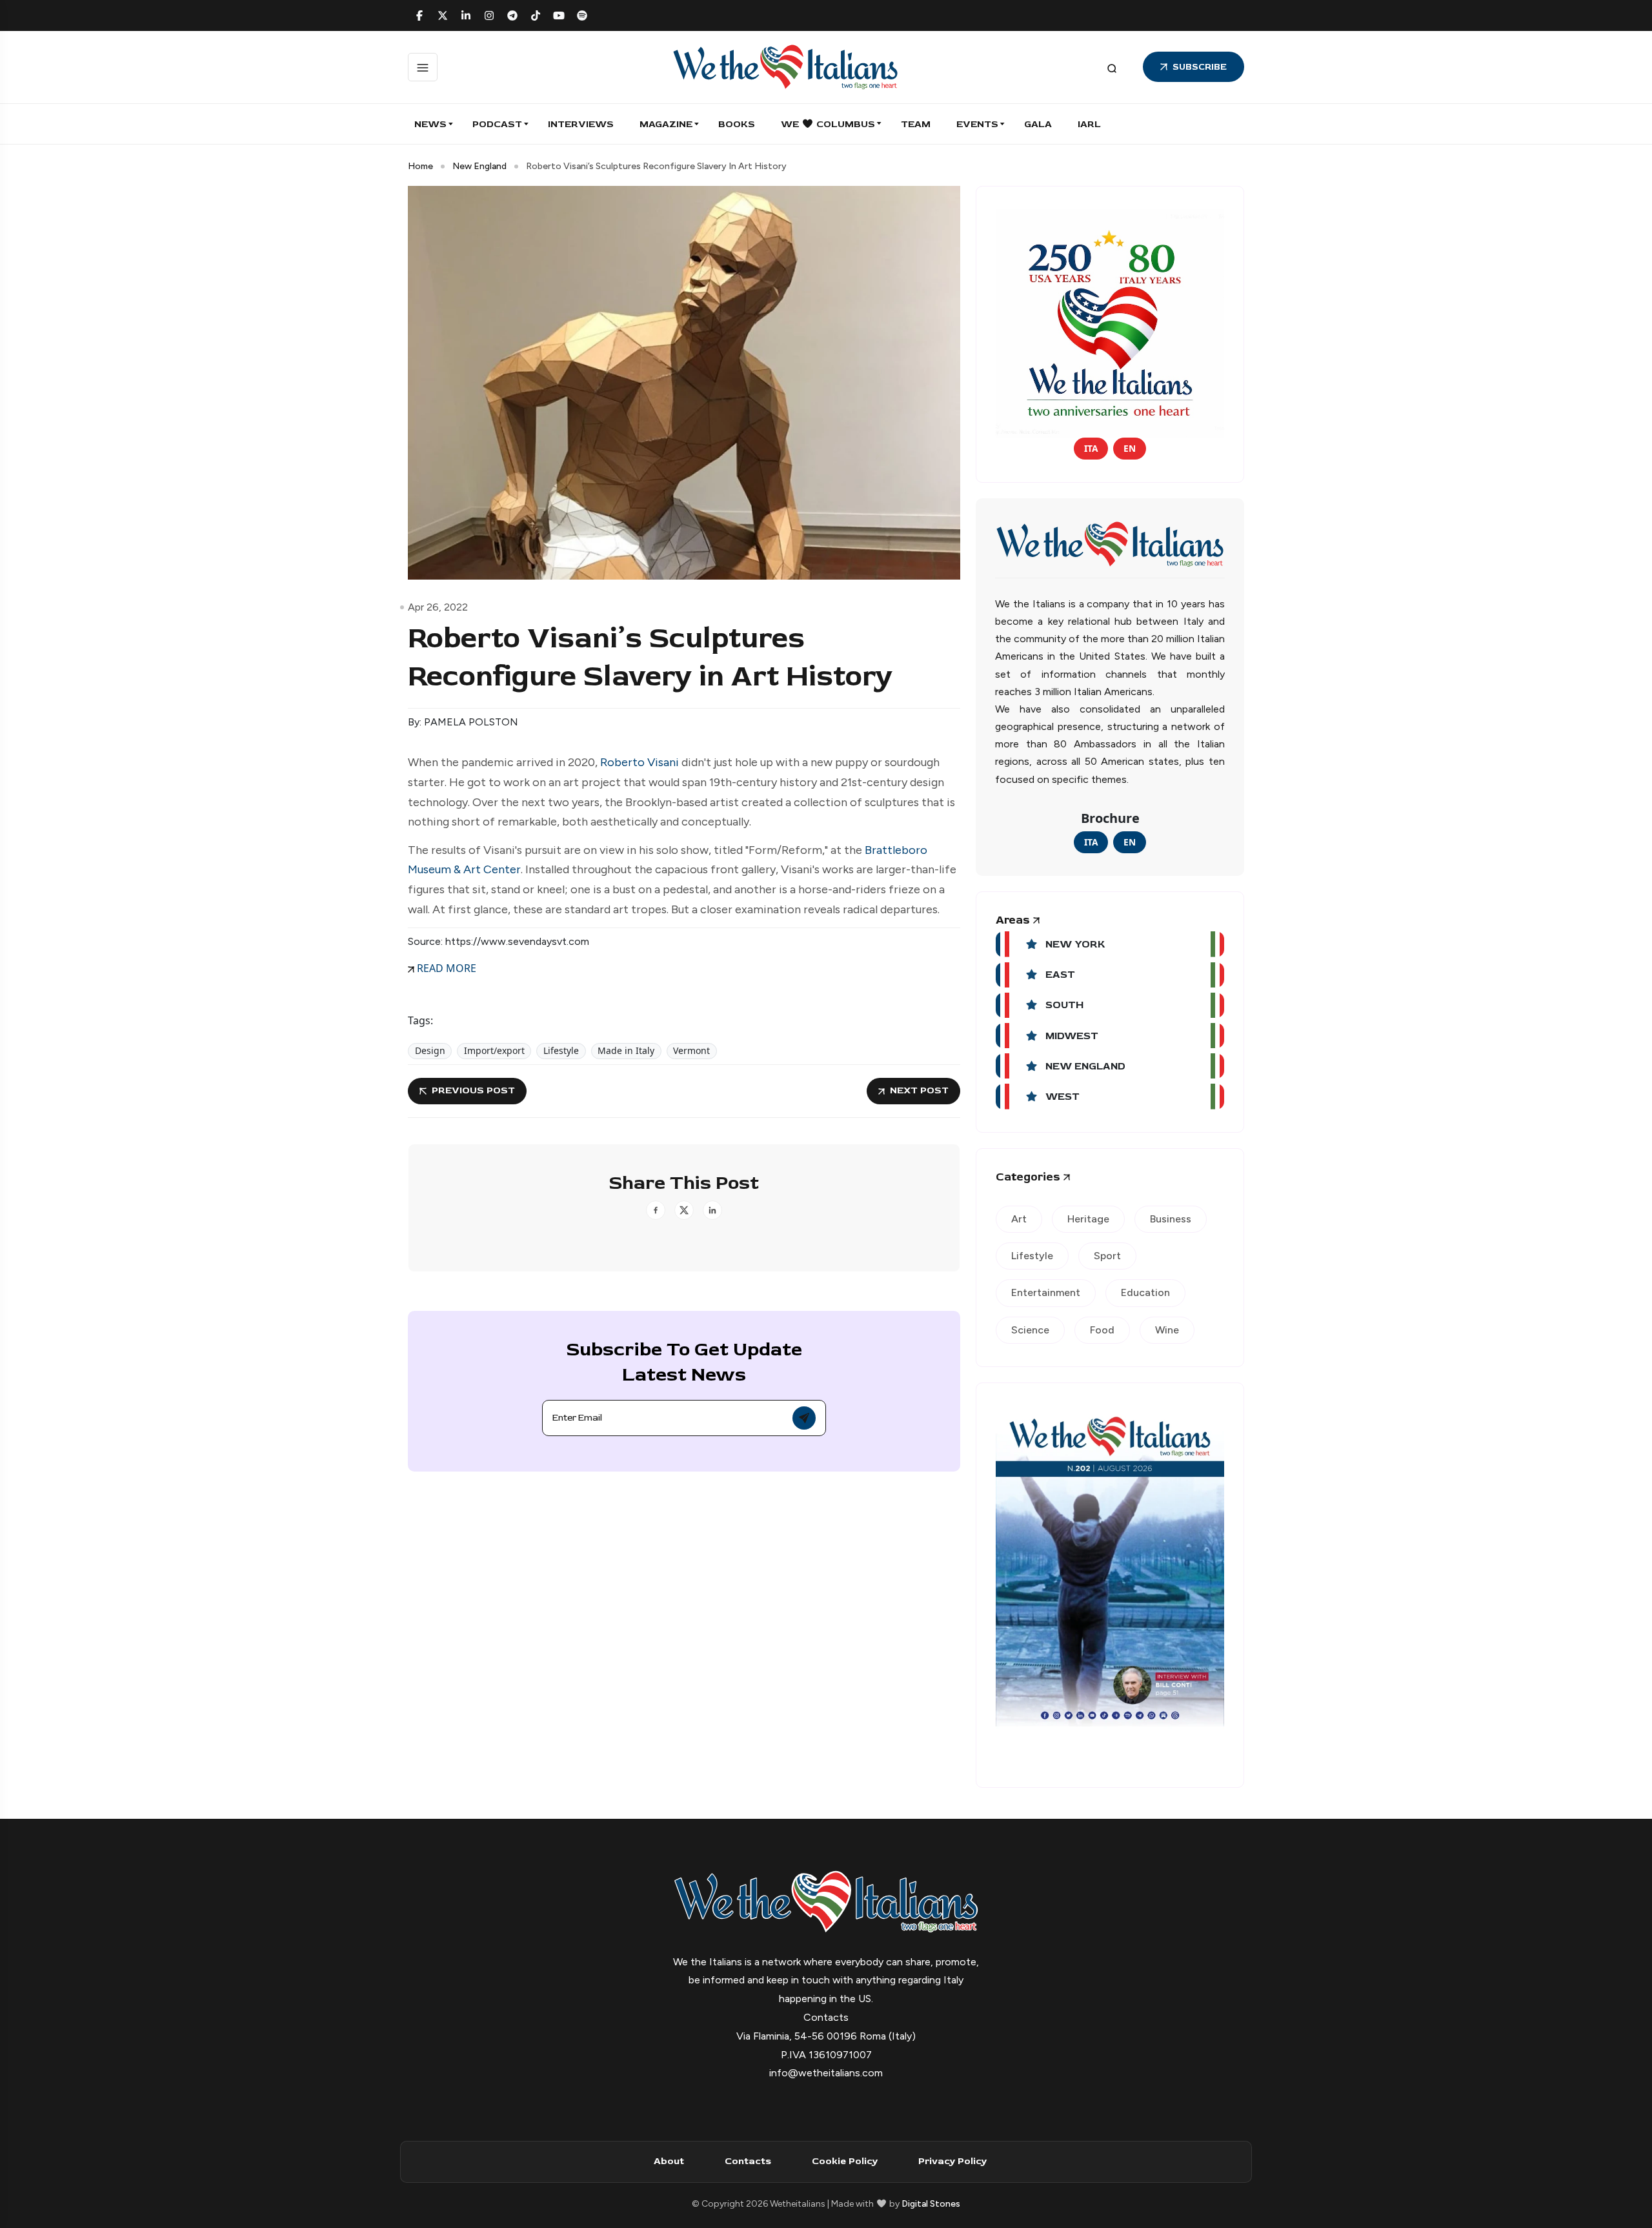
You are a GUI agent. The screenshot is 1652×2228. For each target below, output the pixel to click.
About (669, 2161)
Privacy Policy (952, 2161)
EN (1130, 448)
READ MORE (445, 968)
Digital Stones (931, 2204)
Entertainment (1046, 1292)
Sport (1107, 1256)
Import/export (494, 1050)
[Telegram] (512, 15)
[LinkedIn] (466, 15)
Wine (1167, 1330)
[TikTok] (536, 15)
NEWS (430, 124)
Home (420, 166)
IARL (1089, 124)
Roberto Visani (640, 762)
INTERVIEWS (581, 124)
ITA (1091, 448)
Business (1171, 1219)
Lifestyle (561, 1050)
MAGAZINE (666, 124)
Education (1145, 1292)
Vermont (691, 1050)
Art (1019, 1219)
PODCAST (497, 124)
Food (1102, 1330)
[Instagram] (489, 15)
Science (1030, 1330)
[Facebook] (419, 15)
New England (479, 166)
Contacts (748, 2161)
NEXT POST (919, 1090)
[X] (443, 15)
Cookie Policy (845, 2161)
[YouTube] (559, 15)
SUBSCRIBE (1200, 67)
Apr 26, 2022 (438, 607)
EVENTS (977, 124)
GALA (1038, 124)
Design (430, 1050)
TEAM (916, 124)
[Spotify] (582, 15)
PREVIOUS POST (473, 1090)
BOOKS (737, 124)
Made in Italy (626, 1050)
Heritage (1088, 1219)
